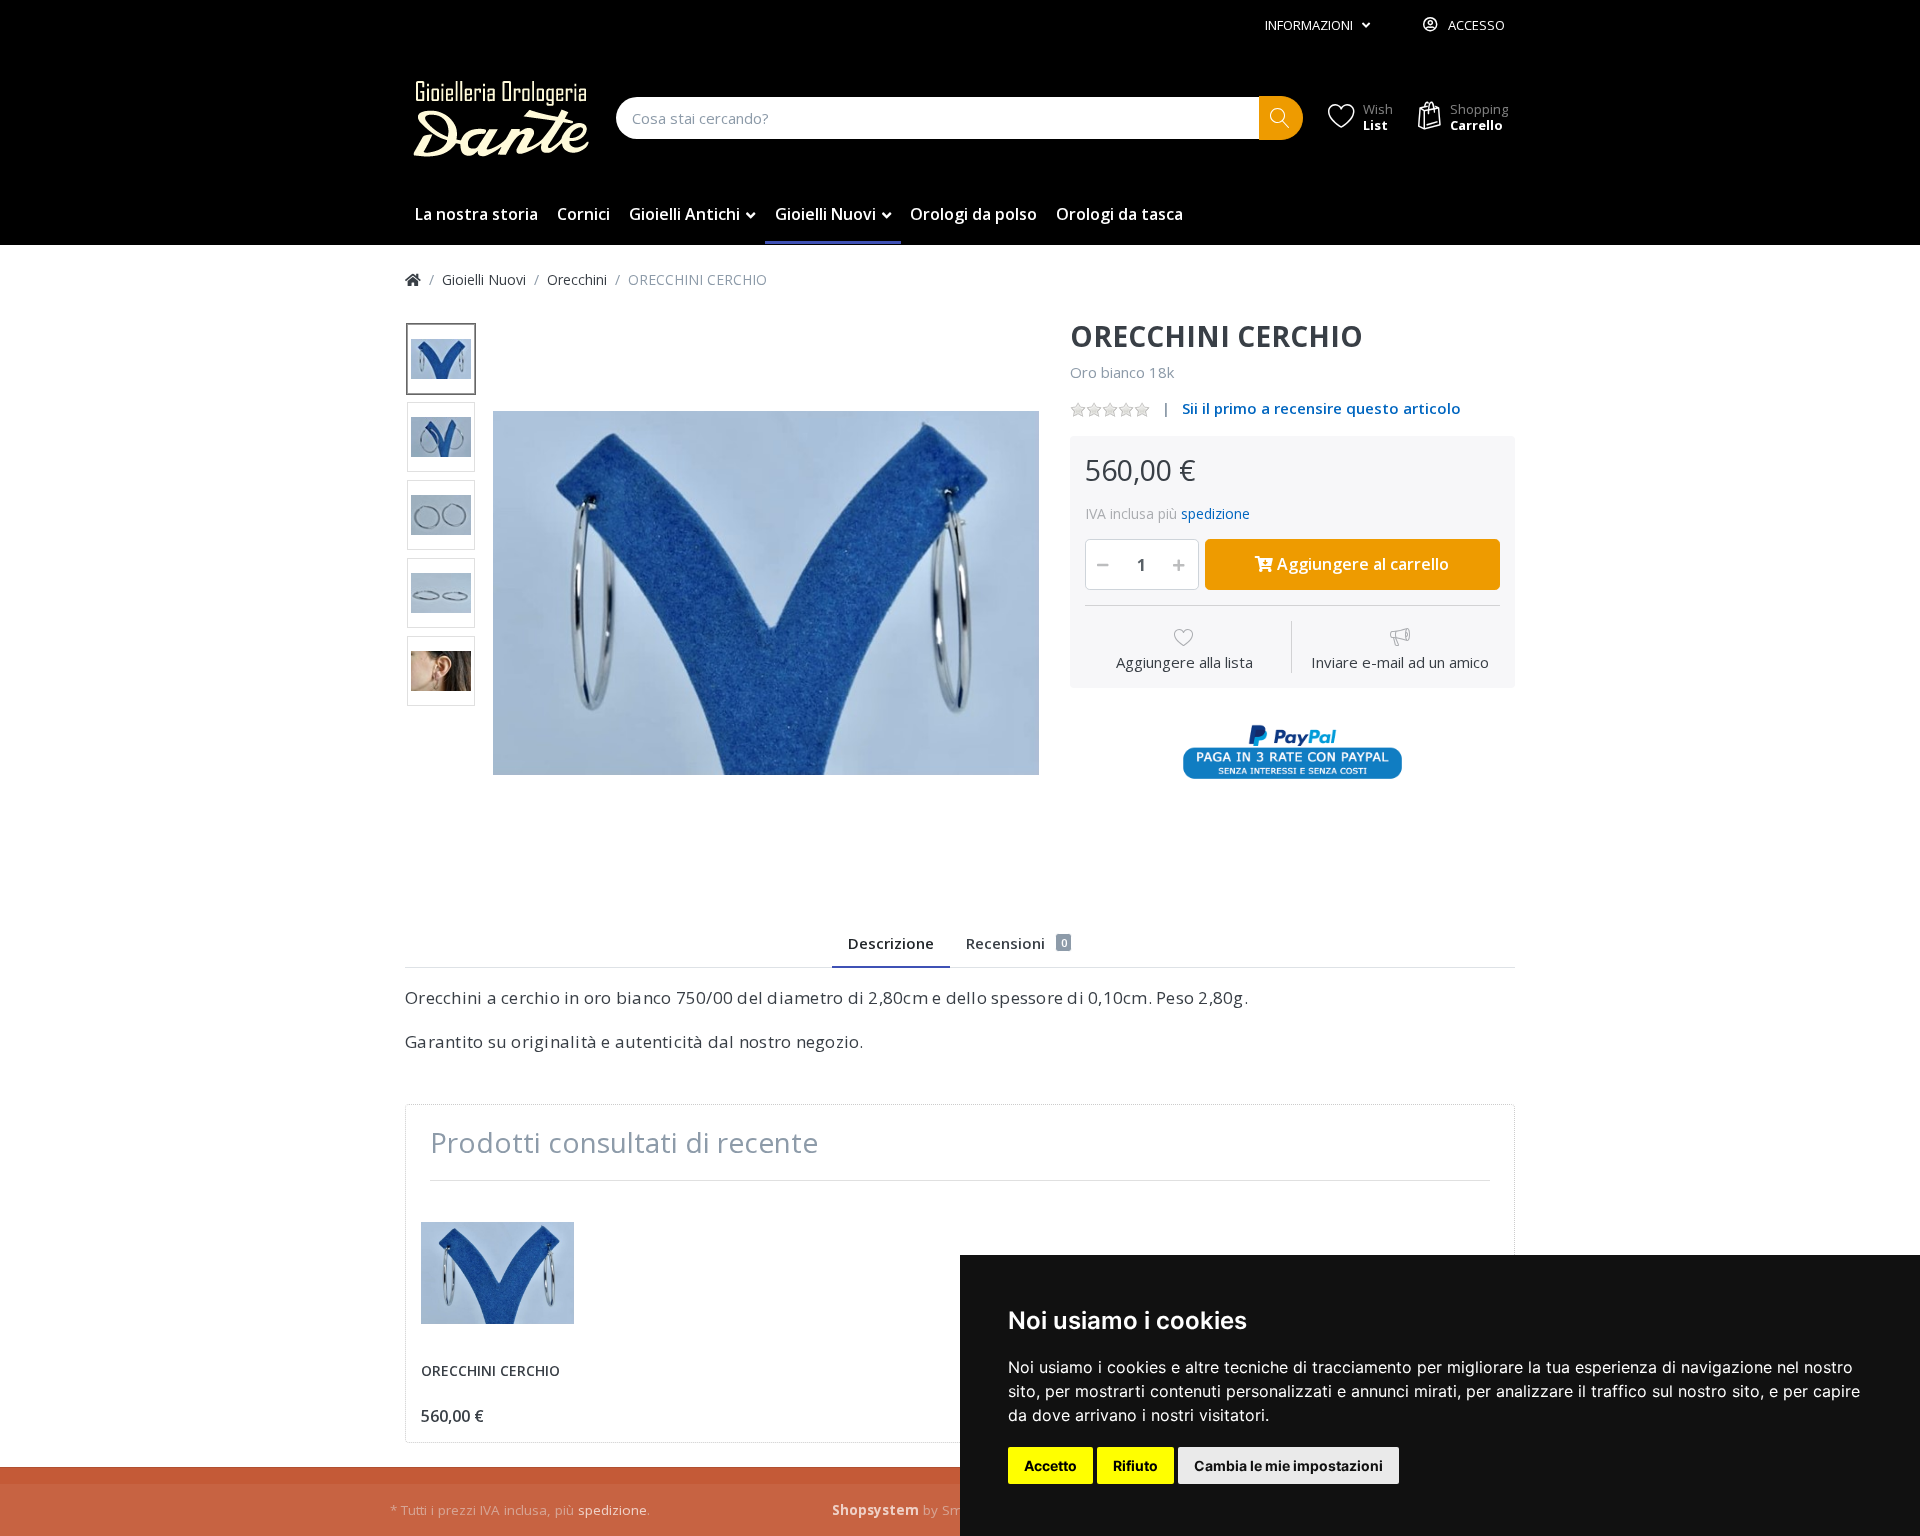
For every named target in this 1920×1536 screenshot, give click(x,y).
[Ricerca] (1281, 118)
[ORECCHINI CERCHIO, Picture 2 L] (441, 437)
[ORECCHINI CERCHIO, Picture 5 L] (441, 671)
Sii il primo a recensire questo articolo (1321, 408)
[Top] (413, 279)
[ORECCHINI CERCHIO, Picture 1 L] (441, 359)
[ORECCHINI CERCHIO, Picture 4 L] (441, 593)
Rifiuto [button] (1135, 1465)
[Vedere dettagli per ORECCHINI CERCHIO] (497, 1272)
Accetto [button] (1050, 1465)
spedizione (1215, 513)
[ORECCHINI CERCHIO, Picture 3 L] (441, 515)
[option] (766, 593)
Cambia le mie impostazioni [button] (1288, 1465)
